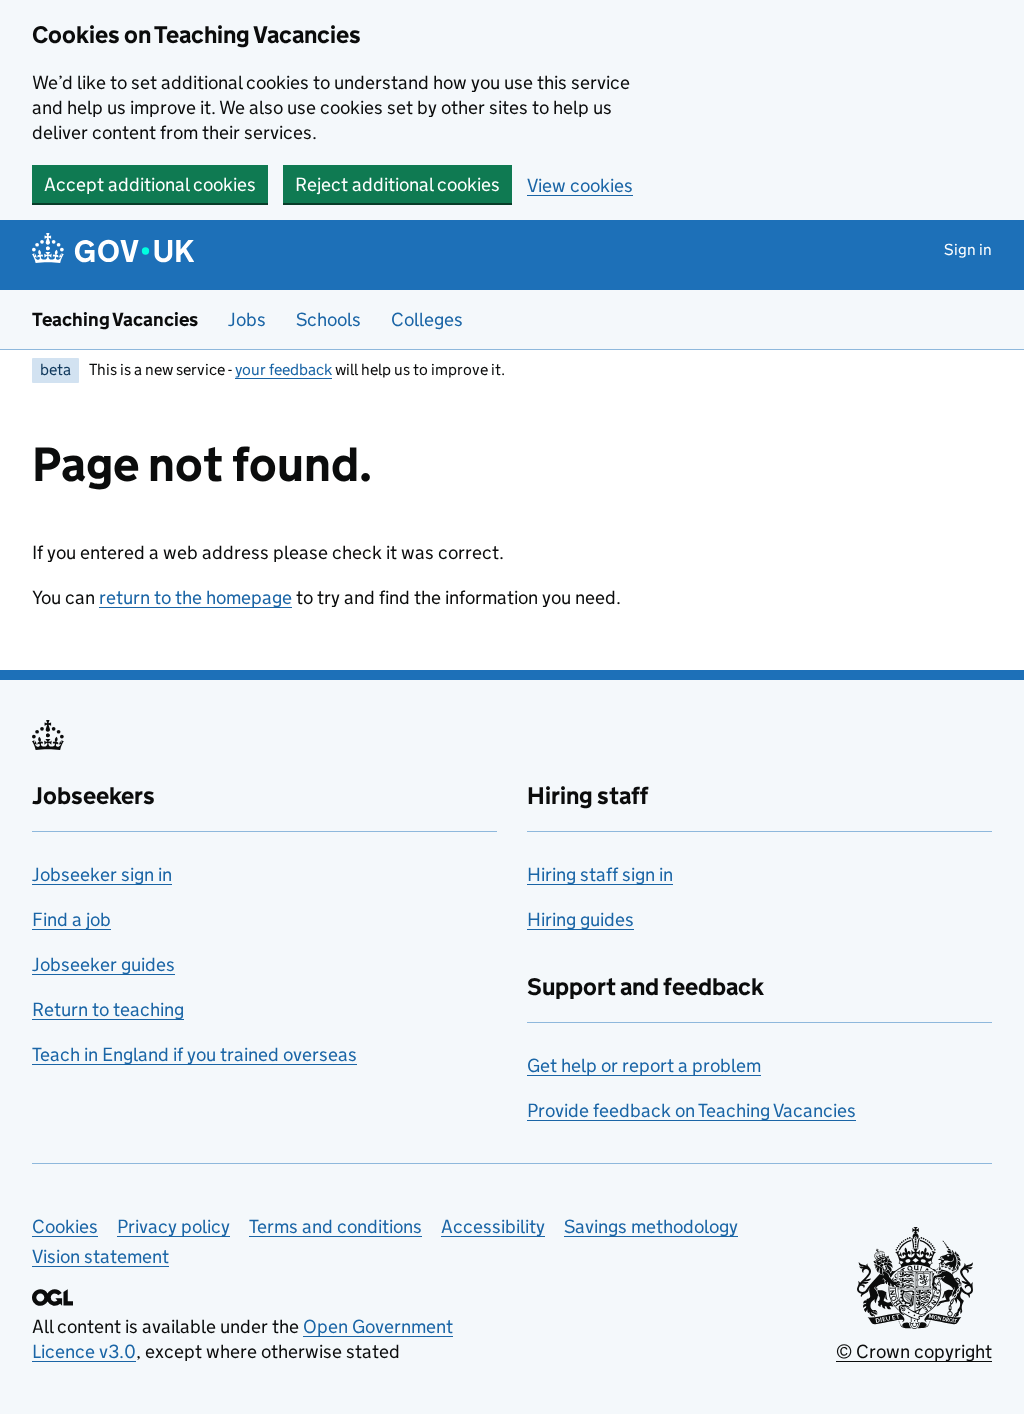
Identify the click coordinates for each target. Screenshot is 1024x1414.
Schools (328, 319)
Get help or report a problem (644, 1065)
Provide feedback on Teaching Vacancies (691, 1110)
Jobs (247, 319)
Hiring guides (580, 919)
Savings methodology (651, 1226)
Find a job (71, 919)
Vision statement (100, 1256)
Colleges (427, 319)
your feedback (283, 369)
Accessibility (493, 1226)
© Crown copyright (914, 1351)
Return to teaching (108, 1009)
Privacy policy (173, 1226)
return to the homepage (195, 597)
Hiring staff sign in (600, 874)
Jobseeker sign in (102, 874)
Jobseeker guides (103, 964)
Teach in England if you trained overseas (194, 1054)
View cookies (580, 185)
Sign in (968, 249)
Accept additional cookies (150, 184)
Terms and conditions (335, 1226)
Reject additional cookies (397, 184)
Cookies (65, 1226)
